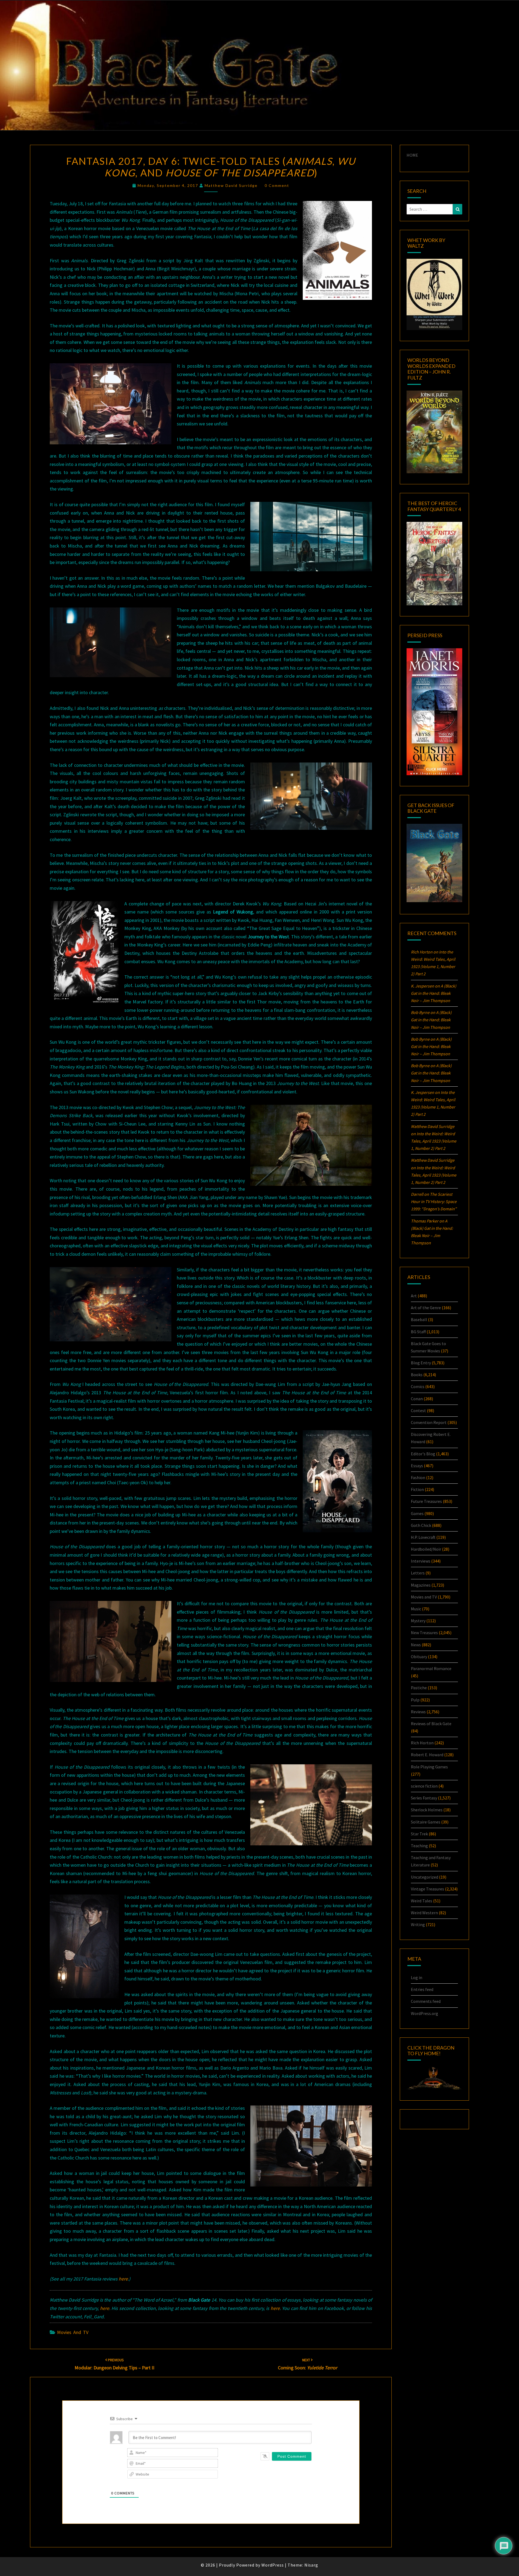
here (123, 2279)
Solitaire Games (426, 1822)
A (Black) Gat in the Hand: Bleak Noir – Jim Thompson (434, 993)
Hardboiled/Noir (426, 1549)
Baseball (419, 1319)
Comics (418, 1386)
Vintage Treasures (427, 1889)
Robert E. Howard (427, 1755)
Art (414, 1296)
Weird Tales (422, 1901)
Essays (417, 1466)
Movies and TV (73, 2332)
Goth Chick (421, 1525)
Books (417, 1375)
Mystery (418, 1621)
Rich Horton (422, 1743)
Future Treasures (426, 1501)
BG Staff (418, 1332)
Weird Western (424, 1913)
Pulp (415, 1700)
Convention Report (429, 1422)
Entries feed (422, 1989)
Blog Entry (421, 1363)
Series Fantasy (424, 1798)
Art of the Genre (426, 1308)
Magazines (421, 1585)
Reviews (418, 1712)
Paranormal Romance (431, 1668)
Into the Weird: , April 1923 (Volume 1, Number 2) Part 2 (434, 1141)
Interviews (421, 1561)
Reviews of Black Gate (431, 1724)
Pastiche (419, 1688)
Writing (418, 1925)
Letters (418, 1573)
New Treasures (424, 1633)
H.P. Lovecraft (423, 1537)
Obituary (419, 1657)
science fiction (424, 1786)
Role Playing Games (429, 1767)
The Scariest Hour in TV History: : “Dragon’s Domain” (434, 1201)
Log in (417, 1977)
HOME (412, 155)
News (416, 1645)
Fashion (418, 1477)
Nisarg (311, 2565)
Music (416, 1609)
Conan (417, 1399)
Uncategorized (425, 1877)
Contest (418, 1410)
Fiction (417, 1489)
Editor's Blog (423, 1454)
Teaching (419, 1846)
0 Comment (277, 185)
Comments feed (426, 2001)
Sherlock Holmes (427, 1810)
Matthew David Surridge (231, 185)
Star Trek (419, 1834)
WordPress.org (425, 2013)
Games (417, 1513)
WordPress (273, 2565)
